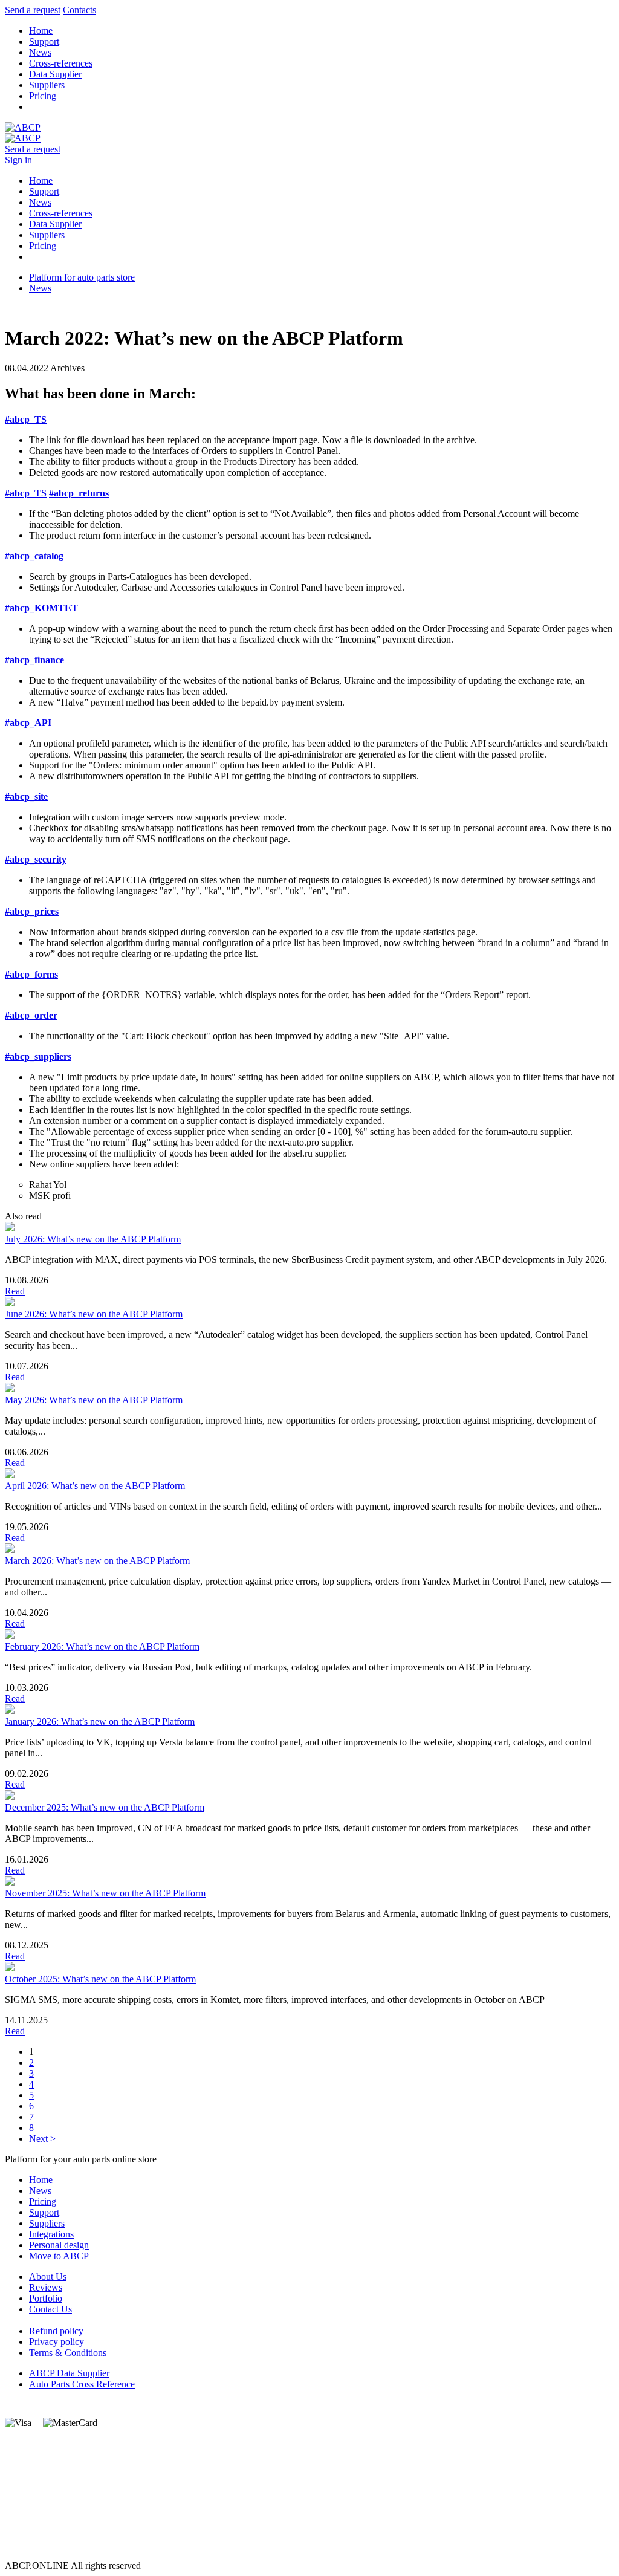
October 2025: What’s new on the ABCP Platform (100, 1979)
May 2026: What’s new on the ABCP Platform (94, 1400)
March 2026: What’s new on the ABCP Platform (97, 1561)
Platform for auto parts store (82, 277)
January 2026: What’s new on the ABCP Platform (100, 1721)
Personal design (59, 2245)
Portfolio (46, 2298)
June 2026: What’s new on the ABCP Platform (94, 1314)
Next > (42, 2139)
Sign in (18, 160)
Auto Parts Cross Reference (82, 2384)
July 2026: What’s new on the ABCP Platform (93, 1239)
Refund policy (56, 2331)
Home (41, 31)
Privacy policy (57, 2342)
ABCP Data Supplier (69, 2373)
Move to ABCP (59, 2256)
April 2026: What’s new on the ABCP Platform (95, 1486)
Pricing (43, 96)
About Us (48, 2276)
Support (44, 41)
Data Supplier (55, 74)
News (40, 52)
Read (15, 1291)
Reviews (46, 2287)
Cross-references (61, 63)
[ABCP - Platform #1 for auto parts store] (23, 127)
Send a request (33, 10)
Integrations (51, 2234)
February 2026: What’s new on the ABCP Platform (102, 1646)
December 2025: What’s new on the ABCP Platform (105, 1807)
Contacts (79, 10)
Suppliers (47, 85)
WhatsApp (25, 2511)
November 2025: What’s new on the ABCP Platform (105, 1893)
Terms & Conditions (68, 2353)
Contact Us (50, 2309)
